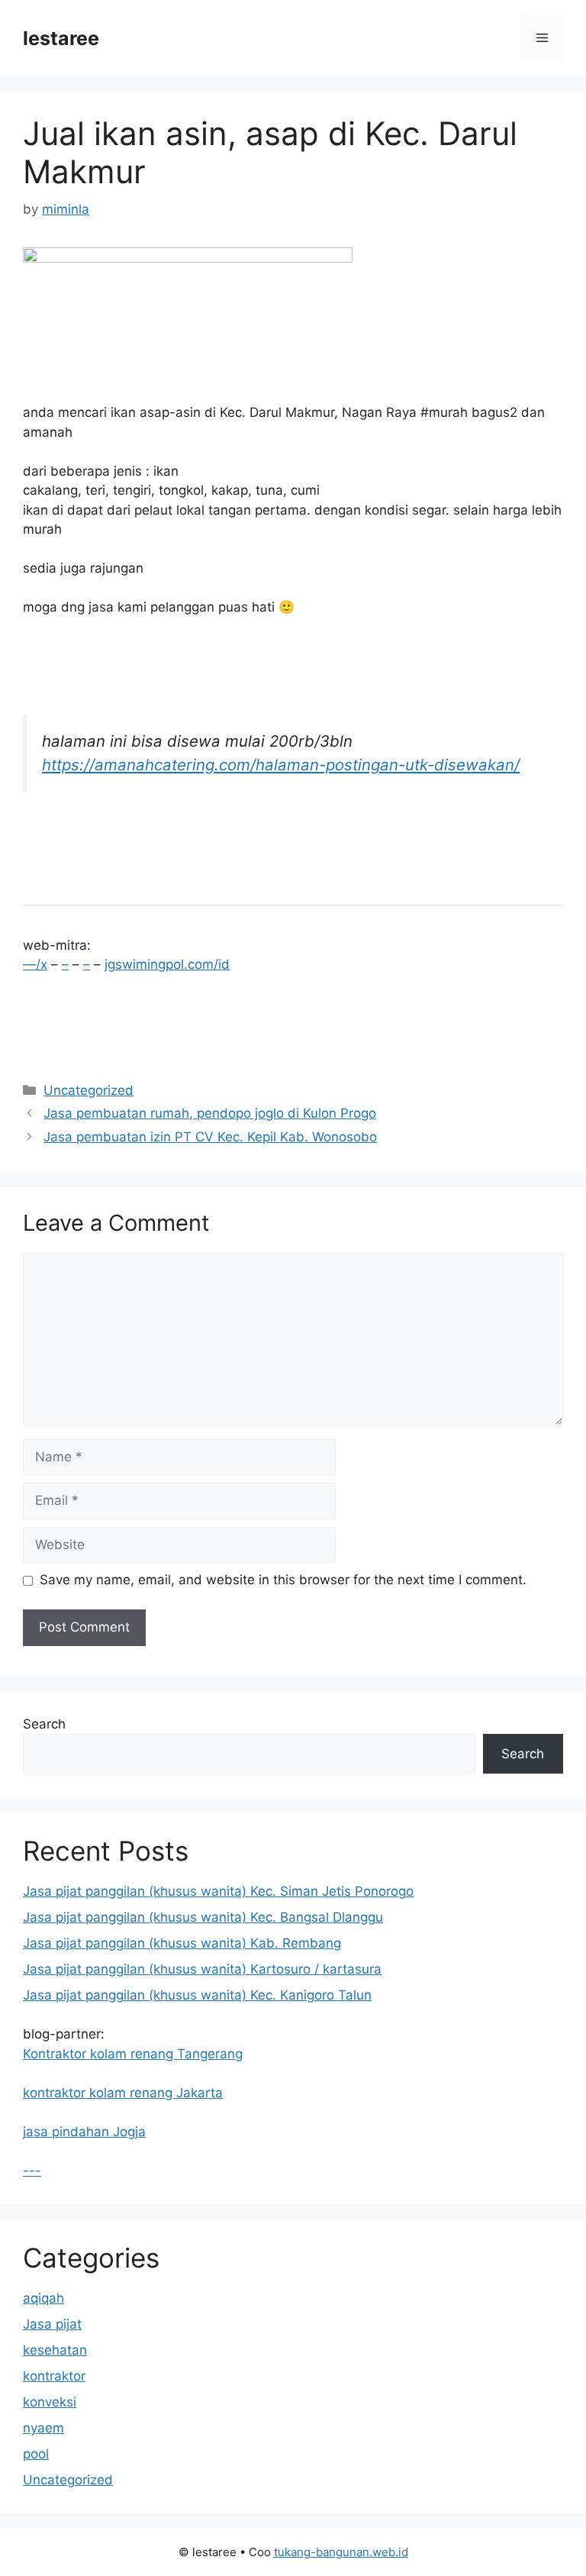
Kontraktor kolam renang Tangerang (133, 2054)
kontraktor (54, 2376)
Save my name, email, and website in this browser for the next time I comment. (283, 1580)
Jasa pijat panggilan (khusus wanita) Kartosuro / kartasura (202, 1969)
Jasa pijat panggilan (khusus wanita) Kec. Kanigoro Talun (197, 1995)
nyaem (43, 2428)
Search (44, 1724)
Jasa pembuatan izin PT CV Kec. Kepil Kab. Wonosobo (210, 1137)
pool (36, 2454)
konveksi (50, 2402)
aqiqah (43, 2298)
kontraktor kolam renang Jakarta (123, 2093)
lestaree (61, 38)
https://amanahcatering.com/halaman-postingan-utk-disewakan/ (281, 765)
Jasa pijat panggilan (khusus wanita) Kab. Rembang (182, 1943)
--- (32, 2171)
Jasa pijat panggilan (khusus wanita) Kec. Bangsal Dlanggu (203, 1917)
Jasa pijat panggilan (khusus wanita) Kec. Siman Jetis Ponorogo (218, 1891)
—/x (35, 964)
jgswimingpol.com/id (167, 964)
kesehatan (55, 2350)
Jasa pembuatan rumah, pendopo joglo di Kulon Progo (210, 1113)
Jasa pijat (52, 2324)
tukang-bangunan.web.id (341, 2552)
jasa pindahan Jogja (84, 2132)
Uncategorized (89, 1090)
